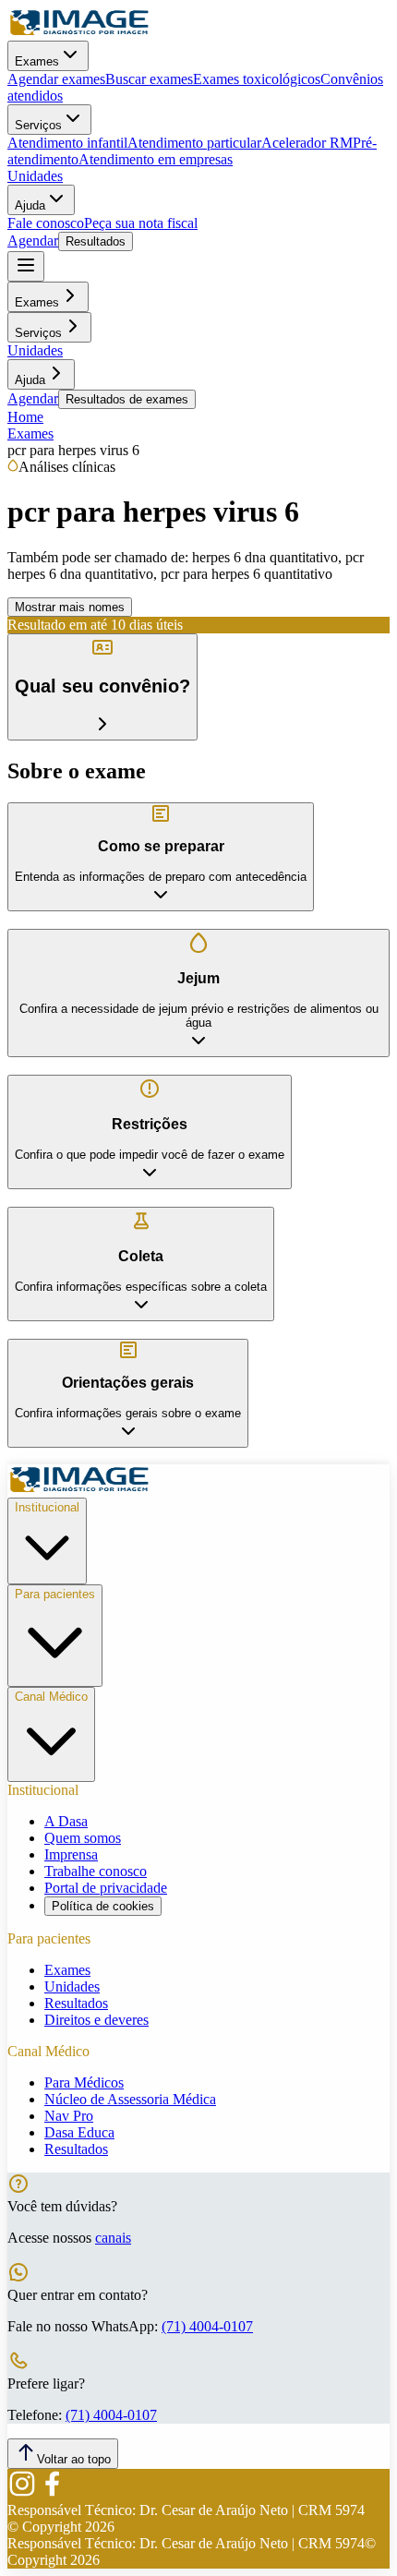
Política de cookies (103, 1906)
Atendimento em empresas (156, 159)
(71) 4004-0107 (207, 2326)
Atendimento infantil (67, 143)
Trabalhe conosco (96, 1871)
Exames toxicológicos (257, 79)
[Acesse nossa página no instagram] (22, 2493)
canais (113, 2238)
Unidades (35, 176)
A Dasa (66, 1821)
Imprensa (71, 1854)
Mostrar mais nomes (70, 607)
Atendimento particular (194, 143)
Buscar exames (149, 79)
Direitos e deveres (96, 2020)
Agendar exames (56, 79)
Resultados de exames (127, 399)
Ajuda (30, 205)
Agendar (33, 241)
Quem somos (83, 1838)
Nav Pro (69, 2116)
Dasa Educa (79, 2132)
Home (25, 417)
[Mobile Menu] (26, 266)
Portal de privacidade (106, 1888)
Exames (37, 61)
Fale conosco (46, 223)
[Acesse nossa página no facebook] (52, 2493)
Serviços (38, 125)
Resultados (96, 241)
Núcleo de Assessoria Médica (130, 2099)
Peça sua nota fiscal (141, 223)
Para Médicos (84, 2082)
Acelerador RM (307, 143)
